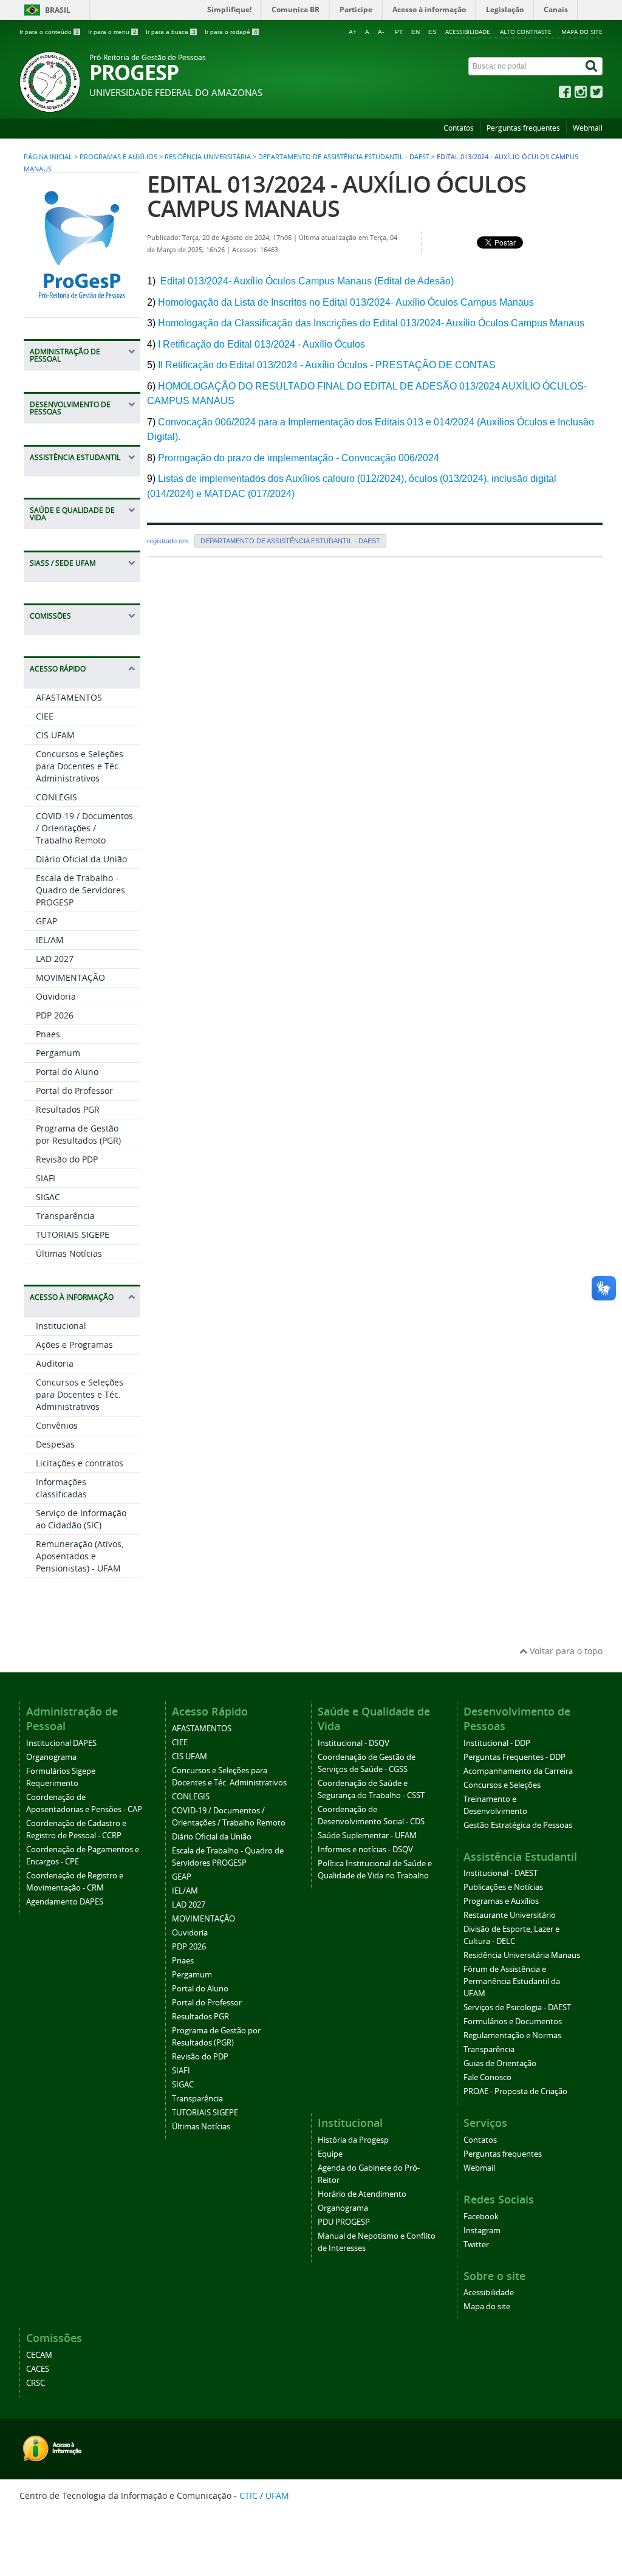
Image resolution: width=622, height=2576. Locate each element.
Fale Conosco (487, 2077)
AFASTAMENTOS (69, 697)
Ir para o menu (112, 32)
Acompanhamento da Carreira (518, 1771)
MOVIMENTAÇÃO (70, 977)
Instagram (482, 2231)
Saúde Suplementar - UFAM (367, 1836)
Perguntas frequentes (523, 128)
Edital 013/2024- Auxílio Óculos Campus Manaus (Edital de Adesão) (306, 281)
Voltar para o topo (565, 1651)
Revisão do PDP (67, 1159)
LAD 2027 (55, 959)
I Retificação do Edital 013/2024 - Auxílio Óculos (261, 344)
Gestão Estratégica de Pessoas (518, 1825)
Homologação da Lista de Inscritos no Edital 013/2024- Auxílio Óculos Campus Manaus (346, 302)
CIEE (45, 716)
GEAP (46, 921)
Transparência (65, 1216)
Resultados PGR (68, 1109)
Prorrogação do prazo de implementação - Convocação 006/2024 (299, 458)
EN (415, 32)
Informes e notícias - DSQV (365, 1850)
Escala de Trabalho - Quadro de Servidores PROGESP (80, 890)
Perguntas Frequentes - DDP (514, 1757)
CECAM (39, 2355)
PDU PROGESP (344, 2222)
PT (399, 32)
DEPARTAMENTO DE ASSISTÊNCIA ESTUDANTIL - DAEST (344, 157)
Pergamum (58, 1053)
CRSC (36, 2383)
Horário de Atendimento (362, 2194)
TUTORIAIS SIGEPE (73, 1235)
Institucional (61, 1326)
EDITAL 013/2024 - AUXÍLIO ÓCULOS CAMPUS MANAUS (337, 196)
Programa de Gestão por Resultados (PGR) (78, 1134)
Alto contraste (526, 32)
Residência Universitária (208, 157)
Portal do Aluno (67, 1072)
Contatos (459, 128)
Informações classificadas (61, 1488)
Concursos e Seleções (502, 1785)
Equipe (330, 2154)
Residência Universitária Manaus (522, 1955)
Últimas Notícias (69, 1253)
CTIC (248, 2495)
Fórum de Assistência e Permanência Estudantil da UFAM (512, 1981)
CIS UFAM (55, 735)
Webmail (588, 128)
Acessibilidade (468, 32)
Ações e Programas (74, 1345)
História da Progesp (353, 2140)
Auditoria (55, 1363)
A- (381, 32)
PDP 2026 (55, 1015)
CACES (38, 2369)
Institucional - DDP (497, 1743)
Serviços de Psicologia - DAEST (517, 2008)
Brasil (58, 10)
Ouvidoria (56, 996)
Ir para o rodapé (231, 32)
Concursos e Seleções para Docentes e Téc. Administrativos (80, 766)
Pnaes (48, 1034)
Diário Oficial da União (81, 859)
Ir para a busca (171, 32)
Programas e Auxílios (118, 157)
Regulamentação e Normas (512, 2035)
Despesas (55, 1444)
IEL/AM (50, 940)
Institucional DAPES (61, 1743)
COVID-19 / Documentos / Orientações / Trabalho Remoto (84, 828)
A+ (353, 32)
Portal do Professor (74, 1091)
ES (432, 32)
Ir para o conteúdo (49, 32)
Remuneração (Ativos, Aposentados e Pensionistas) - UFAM (80, 1556)
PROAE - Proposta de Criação (515, 2091)
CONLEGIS (56, 797)
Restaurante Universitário (510, 1915)
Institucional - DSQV (354, 1743)
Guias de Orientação (500, 2063)
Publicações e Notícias (503, 1887)
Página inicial (48, 157)
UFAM (277, 2495)
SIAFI (46, 1178)
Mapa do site (582, 32)
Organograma (51, 1757)
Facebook (481, 2217)
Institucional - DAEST (501, 1873)
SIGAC (48, 1197)
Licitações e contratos (80, 1463)
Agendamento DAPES (65, 1902)
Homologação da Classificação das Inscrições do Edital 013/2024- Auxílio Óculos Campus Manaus (371, 323)
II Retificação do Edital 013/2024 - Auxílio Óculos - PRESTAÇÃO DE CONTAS (327, 365)
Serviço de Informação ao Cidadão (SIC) (81, 1519)
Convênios (57, 1425)
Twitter (476, 2245)
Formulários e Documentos (513, 2021)
